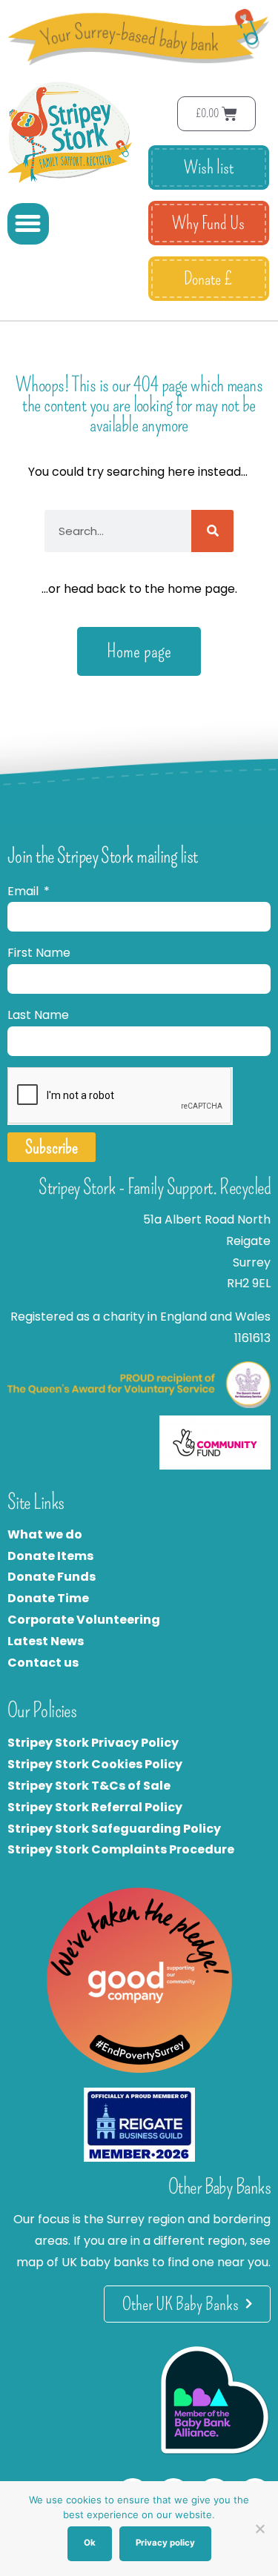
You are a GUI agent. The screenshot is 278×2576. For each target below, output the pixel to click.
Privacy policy (165, 2543)
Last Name (38, 1015)
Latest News (46, 1641)
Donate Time (48, 1598)
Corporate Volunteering (84, 1620)
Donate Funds (52, 1577)
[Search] (212, 531)
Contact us (43, 1663)
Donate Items (50, 1556)
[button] (28, 224)
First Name (39, 953)
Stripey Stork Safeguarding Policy (114, 1829)
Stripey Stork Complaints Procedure (121, 1849)
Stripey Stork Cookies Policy (95, 1764)
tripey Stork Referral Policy (99, 1807)
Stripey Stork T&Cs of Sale (89, 1786)
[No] (259, 2529)
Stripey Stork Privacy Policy (93, 1743)
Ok (90, 2543)
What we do (45, 1534)
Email (24, 891)
